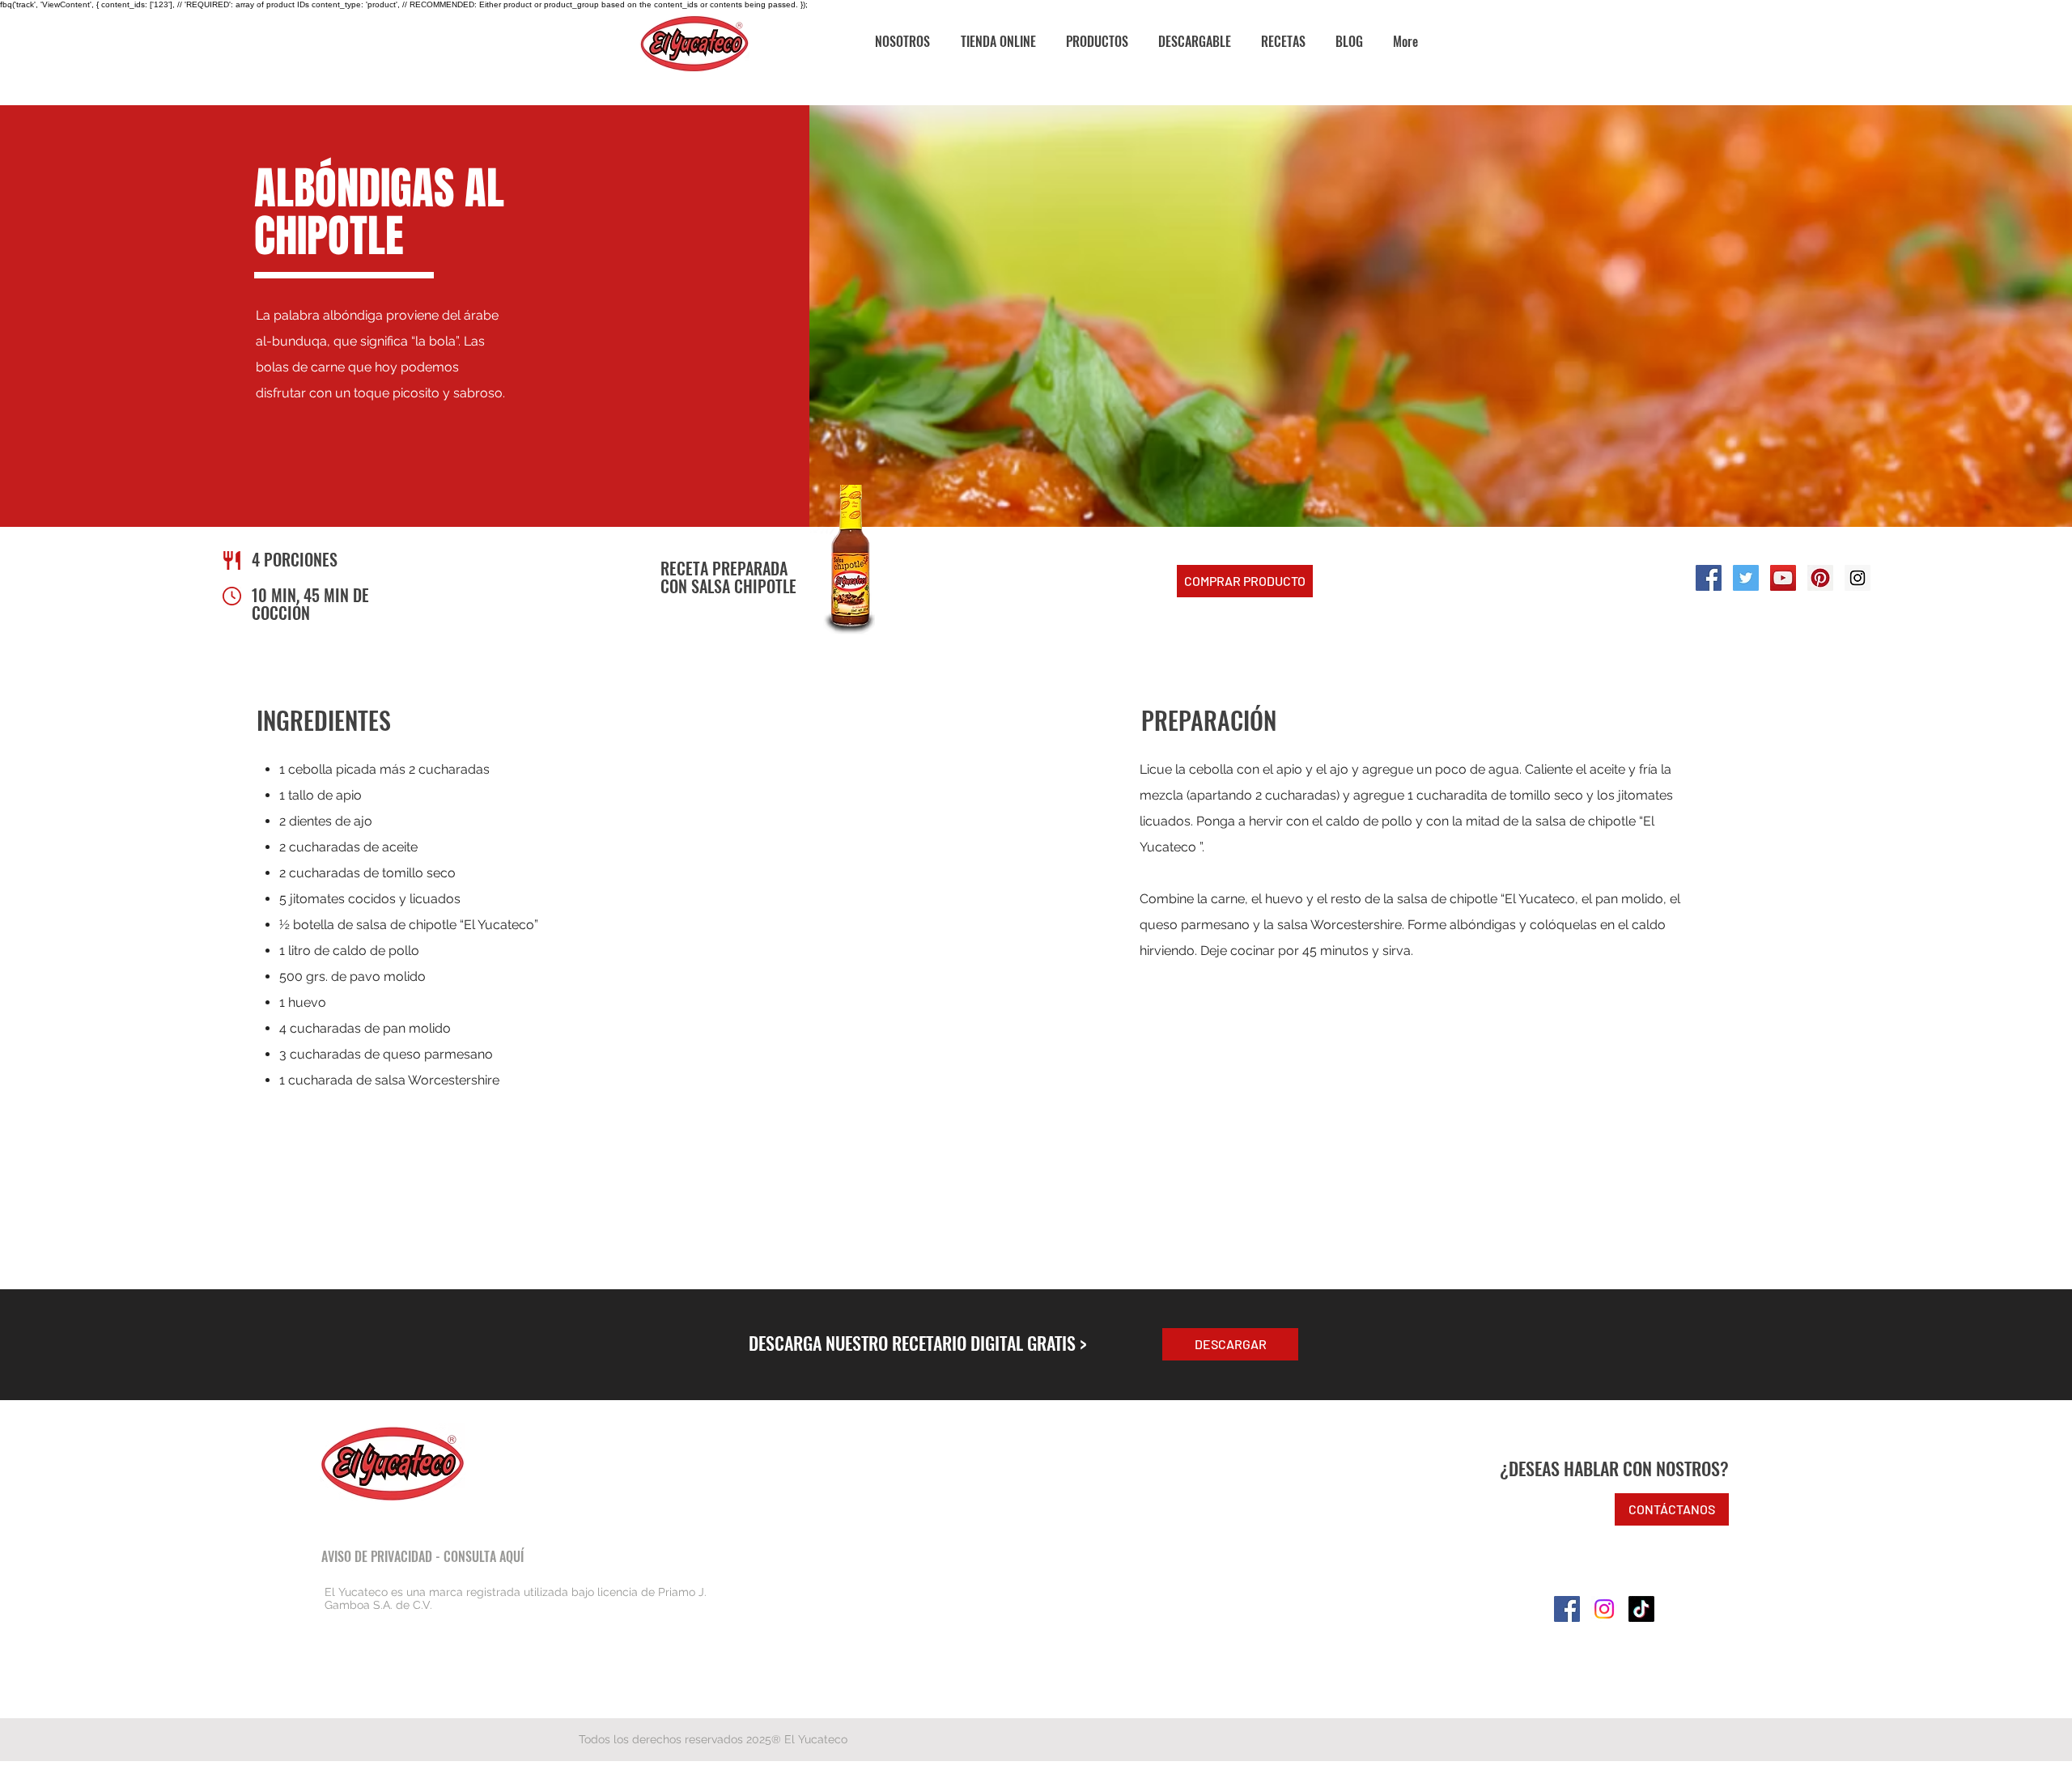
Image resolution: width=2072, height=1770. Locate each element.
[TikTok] (1641, 1609)
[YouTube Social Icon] (1783, 578)
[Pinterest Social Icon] (1820, 578)
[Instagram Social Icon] (1858, 578)
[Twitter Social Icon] (1746, 578)
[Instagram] (1604, 1609)
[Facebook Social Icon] (1709, 578)
